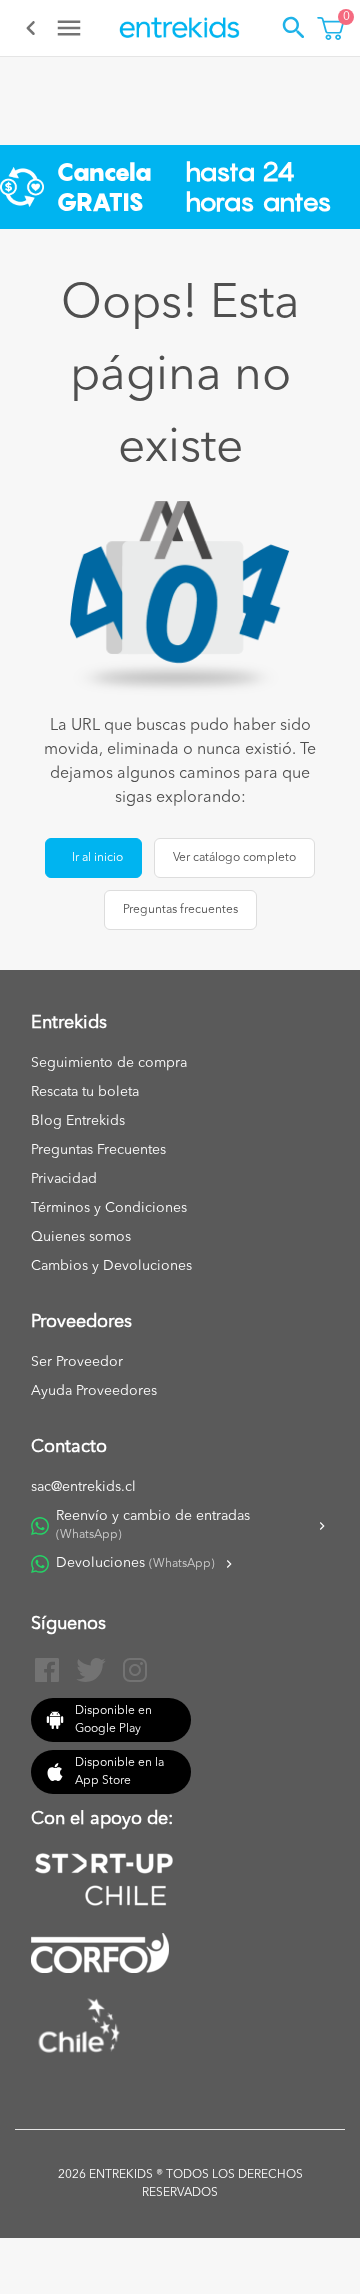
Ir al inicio (97, 858)
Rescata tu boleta (85, 1092)
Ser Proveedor (77, 1362)
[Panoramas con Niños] (180, 28)
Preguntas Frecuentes (98, 1150)
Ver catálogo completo (234, 858)
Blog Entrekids (78, 1121)
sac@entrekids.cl (83, 1487)
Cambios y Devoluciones (111, 1266)
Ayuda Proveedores (94, 1391)
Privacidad (64, 1179)
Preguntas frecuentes (180, 910)
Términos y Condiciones (109, 1208)
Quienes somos (81, 1237)
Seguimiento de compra (109, 1063)
